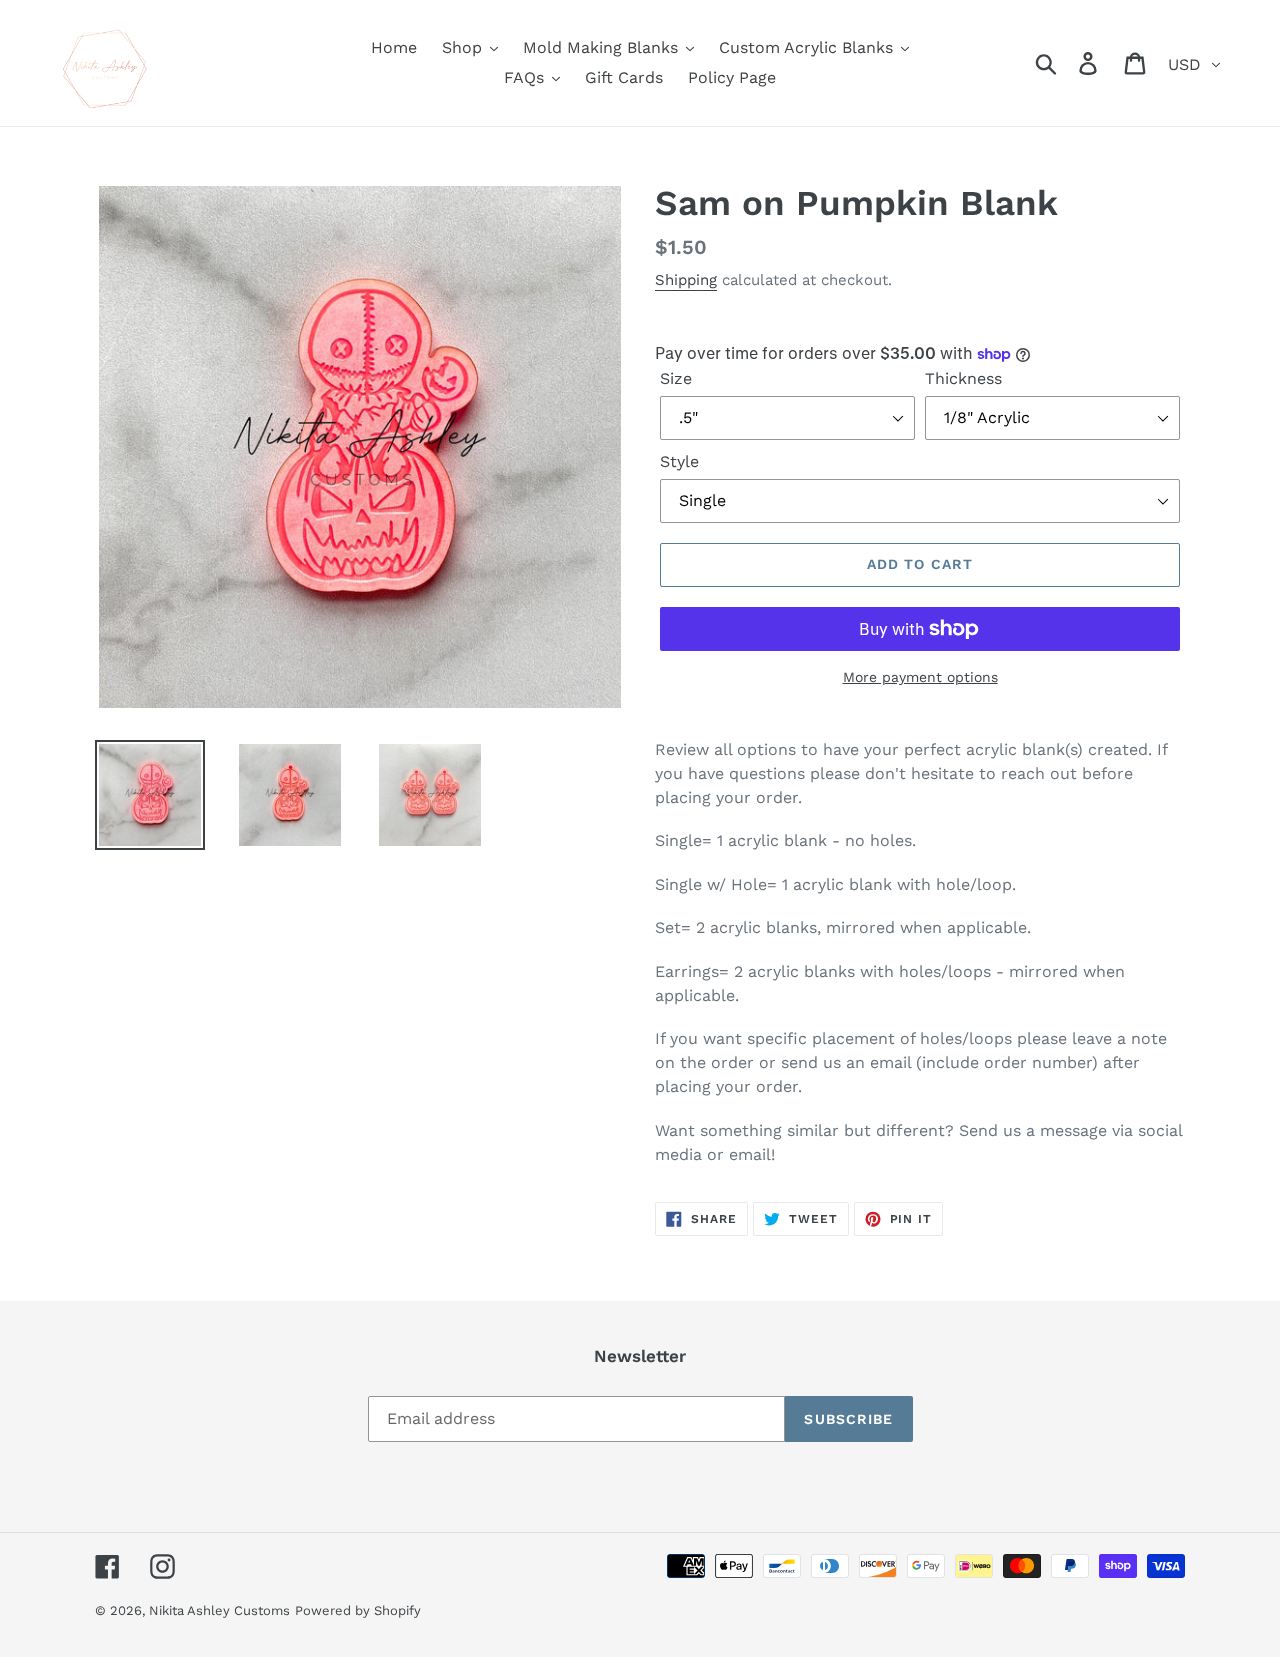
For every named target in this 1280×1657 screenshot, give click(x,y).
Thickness (963, 378)
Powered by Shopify (358, 1610)
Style (679, 461)
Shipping (686, 280)
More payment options (920, 677)
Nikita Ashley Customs (219, 1610)
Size (676, 378)
